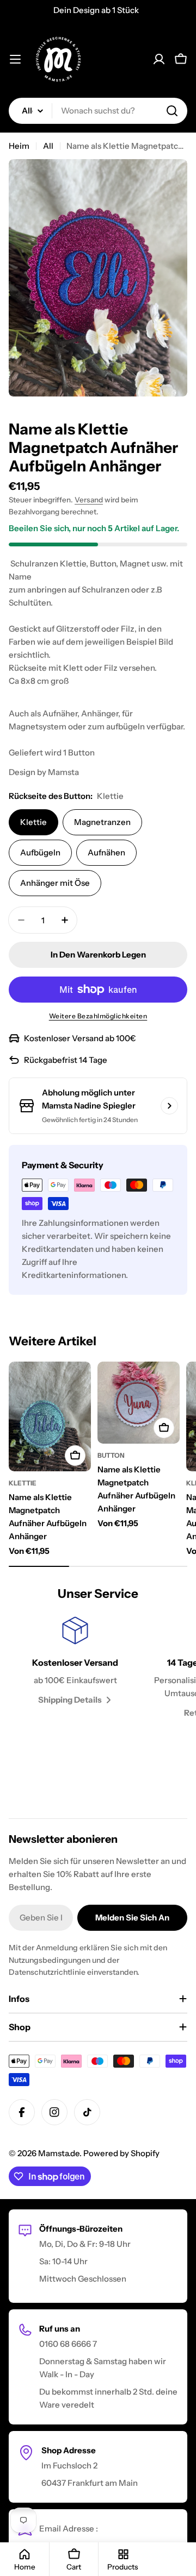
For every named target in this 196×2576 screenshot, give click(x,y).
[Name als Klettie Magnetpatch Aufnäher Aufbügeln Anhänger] (50, 1416)
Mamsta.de (59, 2153)
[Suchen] (172, 111)
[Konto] (159, 59)
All (48, 146)
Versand (89, 500)
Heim (19, 146)
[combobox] (98, 111)
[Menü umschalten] (15, 59)
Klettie (33, 822)
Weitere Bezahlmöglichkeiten (98, 1016)
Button (111, 1455)
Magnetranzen (102, 822)
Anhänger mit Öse (55, 883)
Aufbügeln (40, 852)
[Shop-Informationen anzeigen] (169, 1106)
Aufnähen (106, 852)
